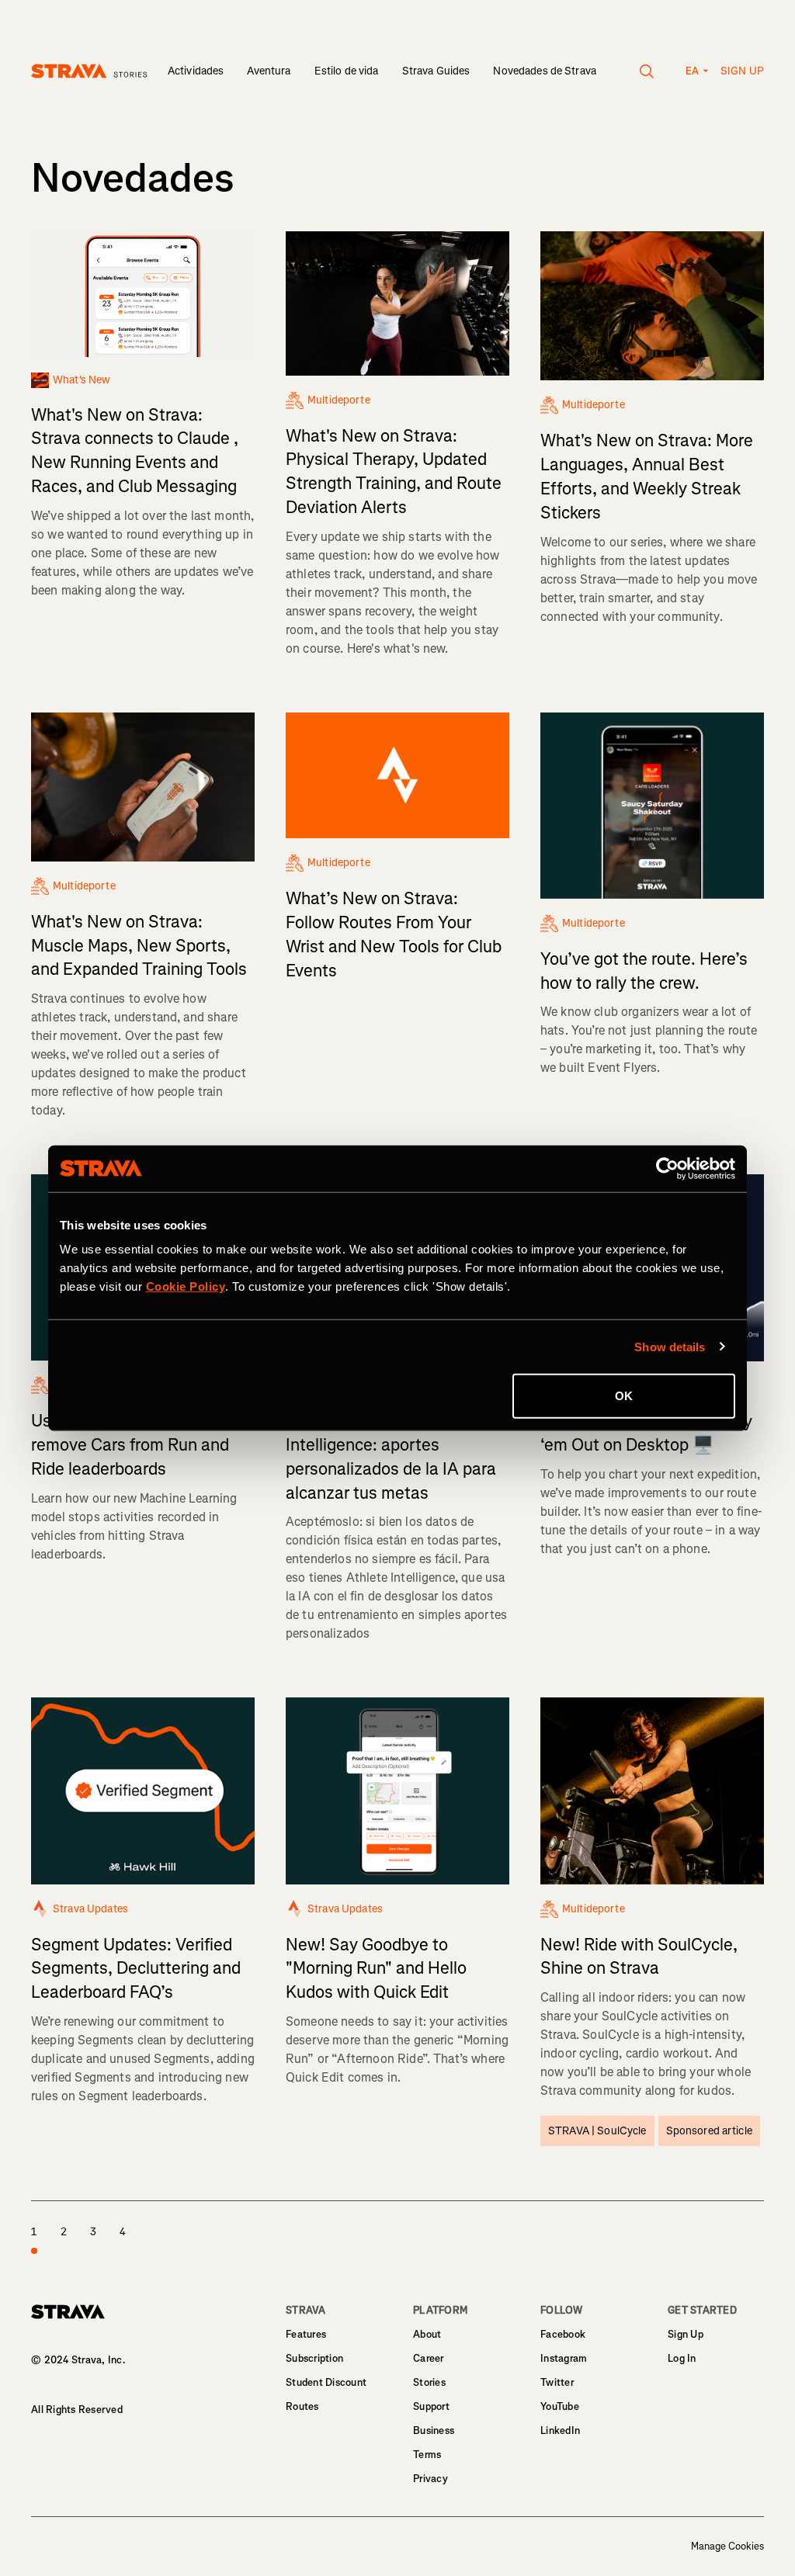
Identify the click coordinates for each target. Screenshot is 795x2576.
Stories (429, 2382)
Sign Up (686, 2334)
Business (434, 2430)
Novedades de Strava (545, 71)
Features (306, 2334)
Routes (302, 2406)
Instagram (564, 2358)
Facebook (563, 2334)
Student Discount (326, 2382)
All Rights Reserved (77, 2410)
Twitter (557, 2382)
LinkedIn (560, 2430)
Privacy (430, 2479)
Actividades (196, 71)
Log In (682, 2358)
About (427, 2334)
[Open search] (647, 71)
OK (624, 1396)
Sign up (742, 71)
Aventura (269, 71)
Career (429, 2358)
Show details (670, 1346)
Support (431, 2406)
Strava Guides (436, 71)
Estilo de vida (347, 71)
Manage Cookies (727, 2547)
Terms (427, 2455)
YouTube (560, 2406)
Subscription (314, 2358)
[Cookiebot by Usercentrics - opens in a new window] (667, 1168)
